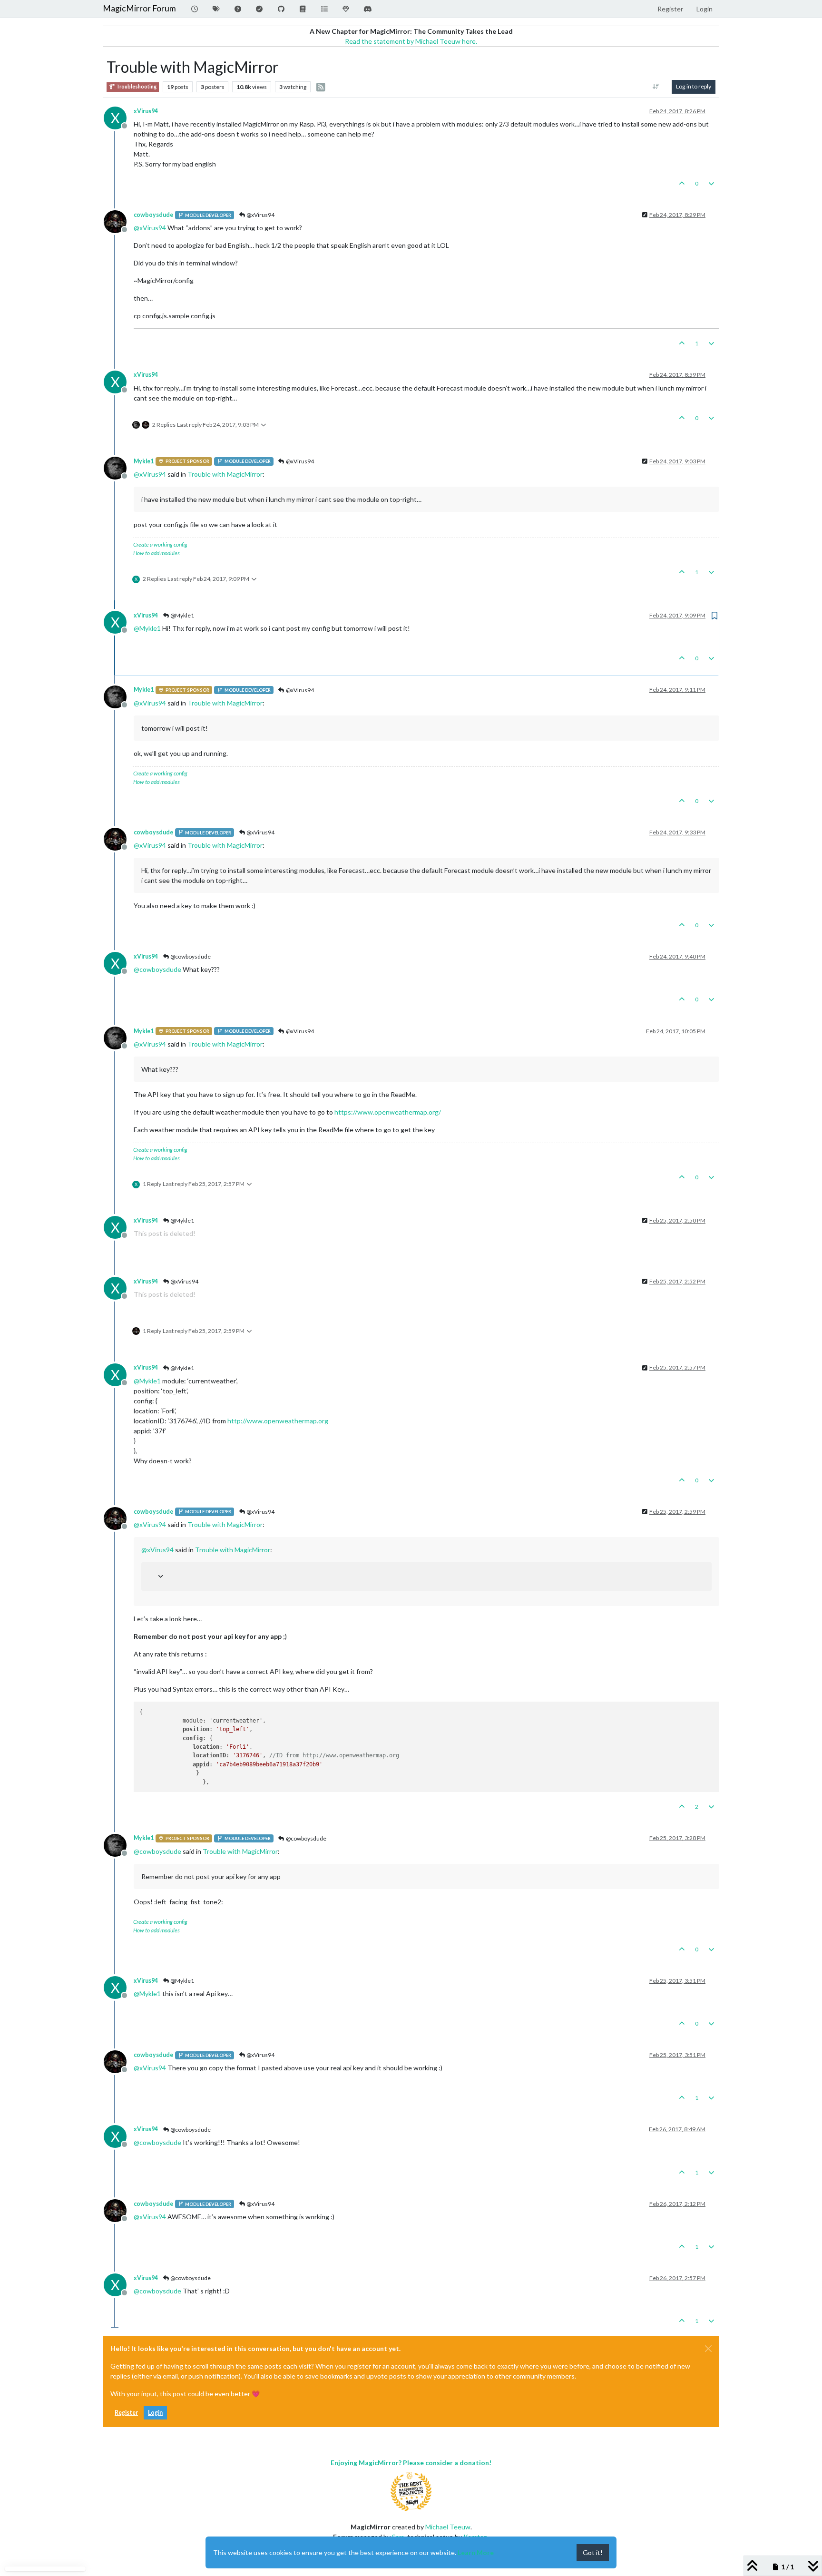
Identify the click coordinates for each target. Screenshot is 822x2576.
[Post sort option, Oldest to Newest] (656, 87)
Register (126, 2413)
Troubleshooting (136, 87)
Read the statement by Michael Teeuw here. (411, 41)
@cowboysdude (190, 956)
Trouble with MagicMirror (225, 474)
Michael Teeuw (448, 2527)
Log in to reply (694, 86)
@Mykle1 (182, 615)
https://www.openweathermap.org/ (388, 1112)
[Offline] (119, 221)
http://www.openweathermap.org (278, 1421)
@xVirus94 (260, 215)
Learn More (476, 2552)
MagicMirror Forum (139, 8)
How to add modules (157, 553)
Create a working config (160, 544)
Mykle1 (144, 461)
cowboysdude (153, 215)
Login (155, 2413)
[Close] (708, 2349)
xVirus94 (146, 111)
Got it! (593, 2552)
